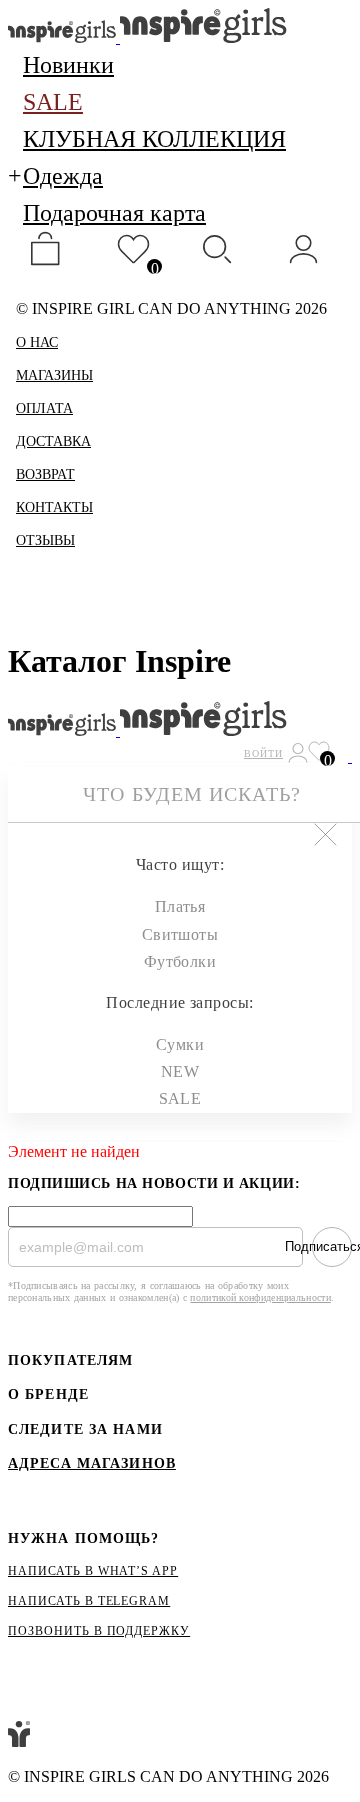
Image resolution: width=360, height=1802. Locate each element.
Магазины (54, 375)
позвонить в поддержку (99, 1631)
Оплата (44, 408)
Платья (180, 906)
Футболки (180, 961)
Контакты (54, 507)
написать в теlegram (89, 1601)
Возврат (45, 474)
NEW (180, 1071)
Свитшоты (180, 934)
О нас (37, 342)
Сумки (180, 1044)
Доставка (53, 441)
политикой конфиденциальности (260, 1297)
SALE (180, 1098)
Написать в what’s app (93, 1571)
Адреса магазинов (92, 1464)
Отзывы (45, 540)
